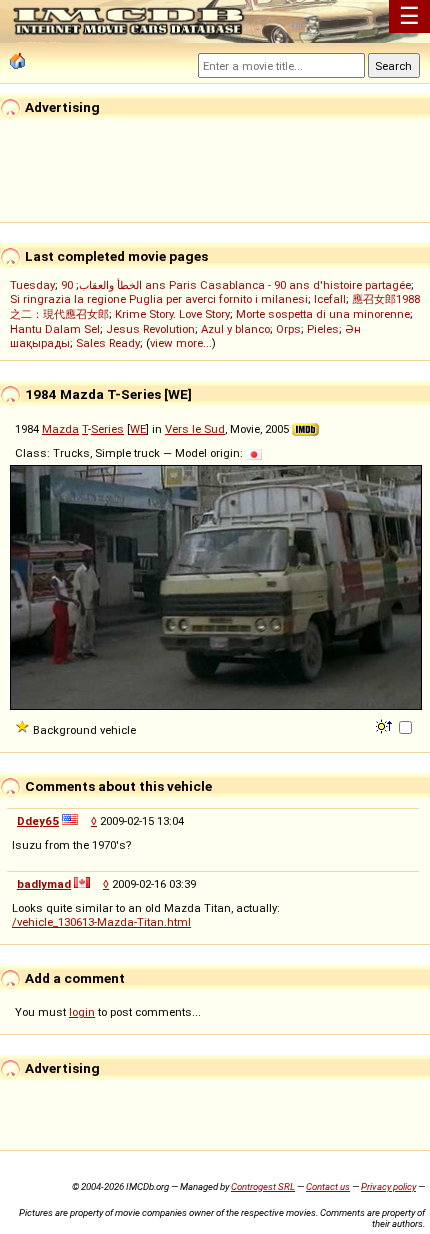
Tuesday (32, 285)
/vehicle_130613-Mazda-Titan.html (101, 922)
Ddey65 (38, 821)
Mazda (60, 429)
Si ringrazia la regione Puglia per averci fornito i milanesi (159, 299)
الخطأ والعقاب (110, 285)
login (82, 1012)
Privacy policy (388, 1186)
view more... (181, 343)
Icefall (330, 299)
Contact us (328, 1186)
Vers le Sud (195, 429)
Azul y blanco (235, 329)
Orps (288, 329)
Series (107, 429)
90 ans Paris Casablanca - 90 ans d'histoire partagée (236, 285)
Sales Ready (108, 343)
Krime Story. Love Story (172, 314)
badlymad (44, 884)
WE (138, 429)
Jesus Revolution (150, 329)
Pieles (323, 329)
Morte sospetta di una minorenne (323, 314)
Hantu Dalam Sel (55, 329)
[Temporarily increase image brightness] (385, 725)
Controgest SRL (263, 1186)
